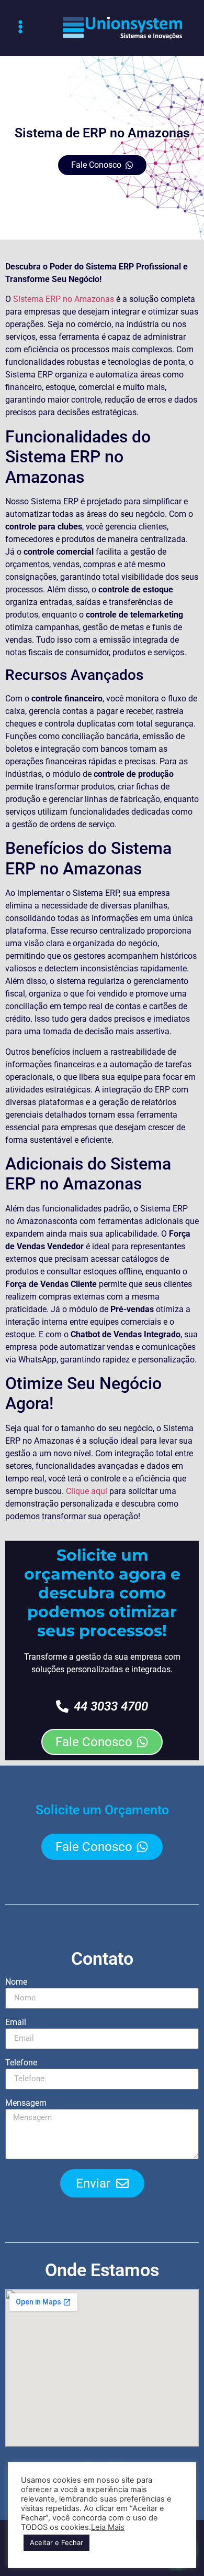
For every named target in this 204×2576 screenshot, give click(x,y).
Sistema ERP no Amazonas (65, 299)
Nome (16, 1982)
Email (16, 2023)
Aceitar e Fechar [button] (56, 2542)
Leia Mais (108, 2527)
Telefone (21, 2063)
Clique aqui (87, 1491)
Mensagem (26, 2103)
